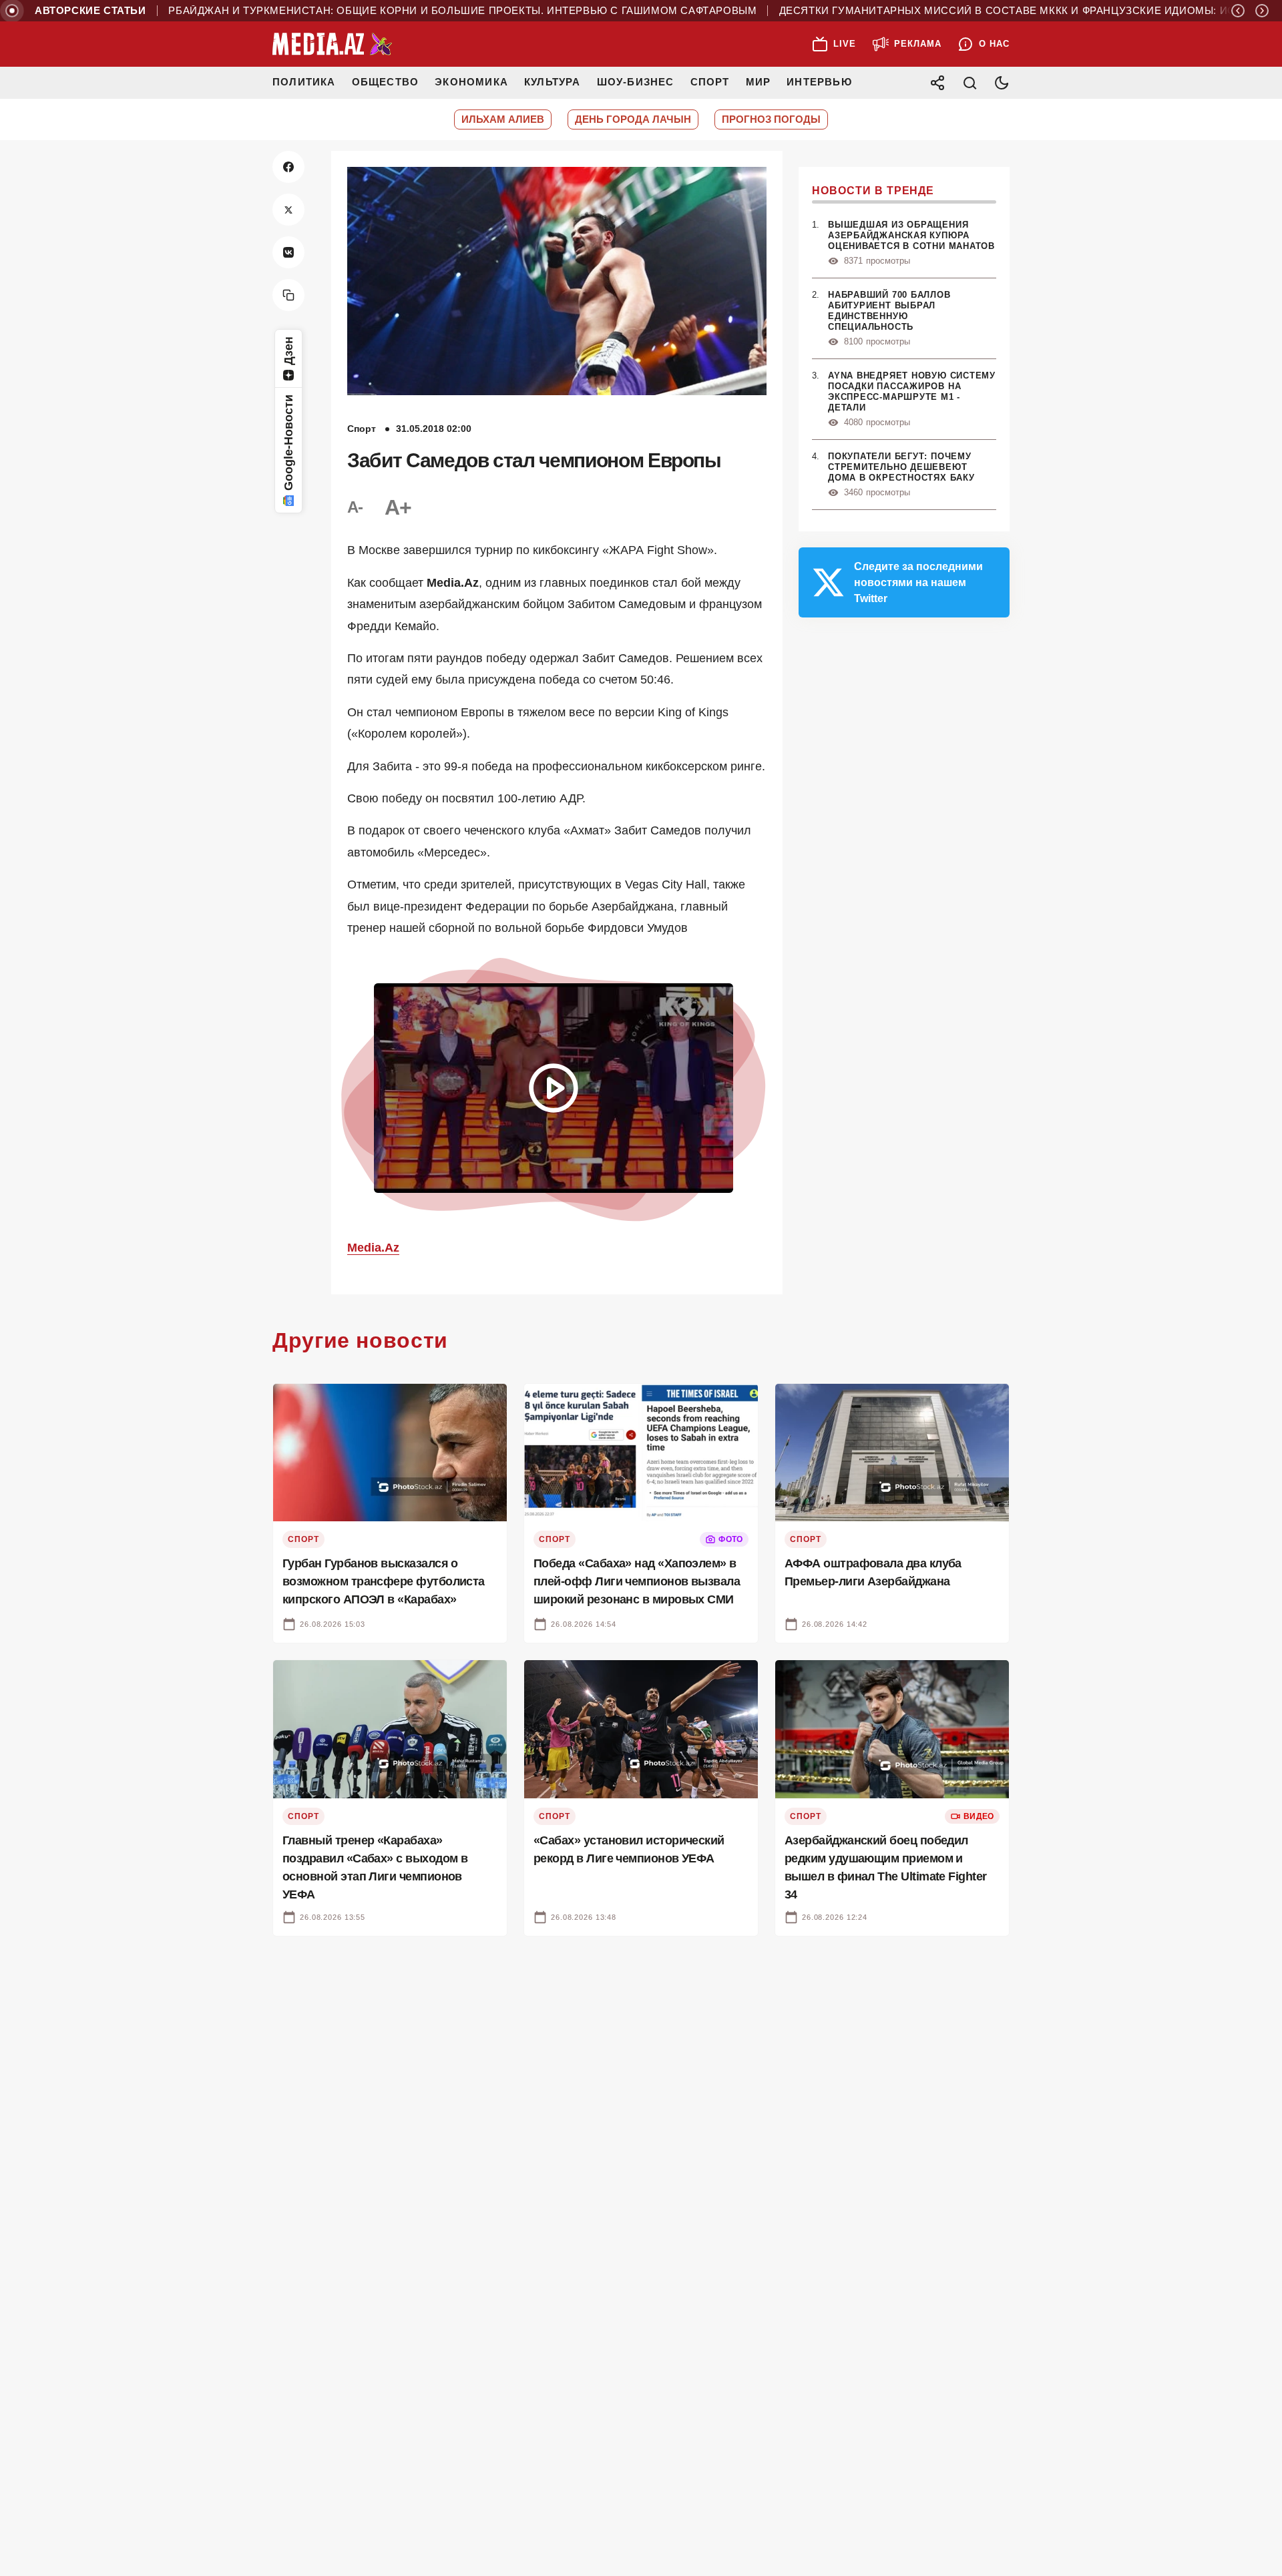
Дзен (288, 351)
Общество (386, 82)
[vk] (288, 252)
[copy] (288, 295)
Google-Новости (288, 443)
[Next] (1262, 11)
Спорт (710, 82)
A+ (398, 507)
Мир (759, 82)
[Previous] (1238, 11)
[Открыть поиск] (970, 83)
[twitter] (288, 210)
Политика (304, 82)
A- (355, 507)
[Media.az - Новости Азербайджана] (333, 44)
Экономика (471, 82)
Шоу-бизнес (636, 82)
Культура (553, 82)
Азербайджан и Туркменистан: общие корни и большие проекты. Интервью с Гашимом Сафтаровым (398, 11)
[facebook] (288, 167)
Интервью (819, 82)
